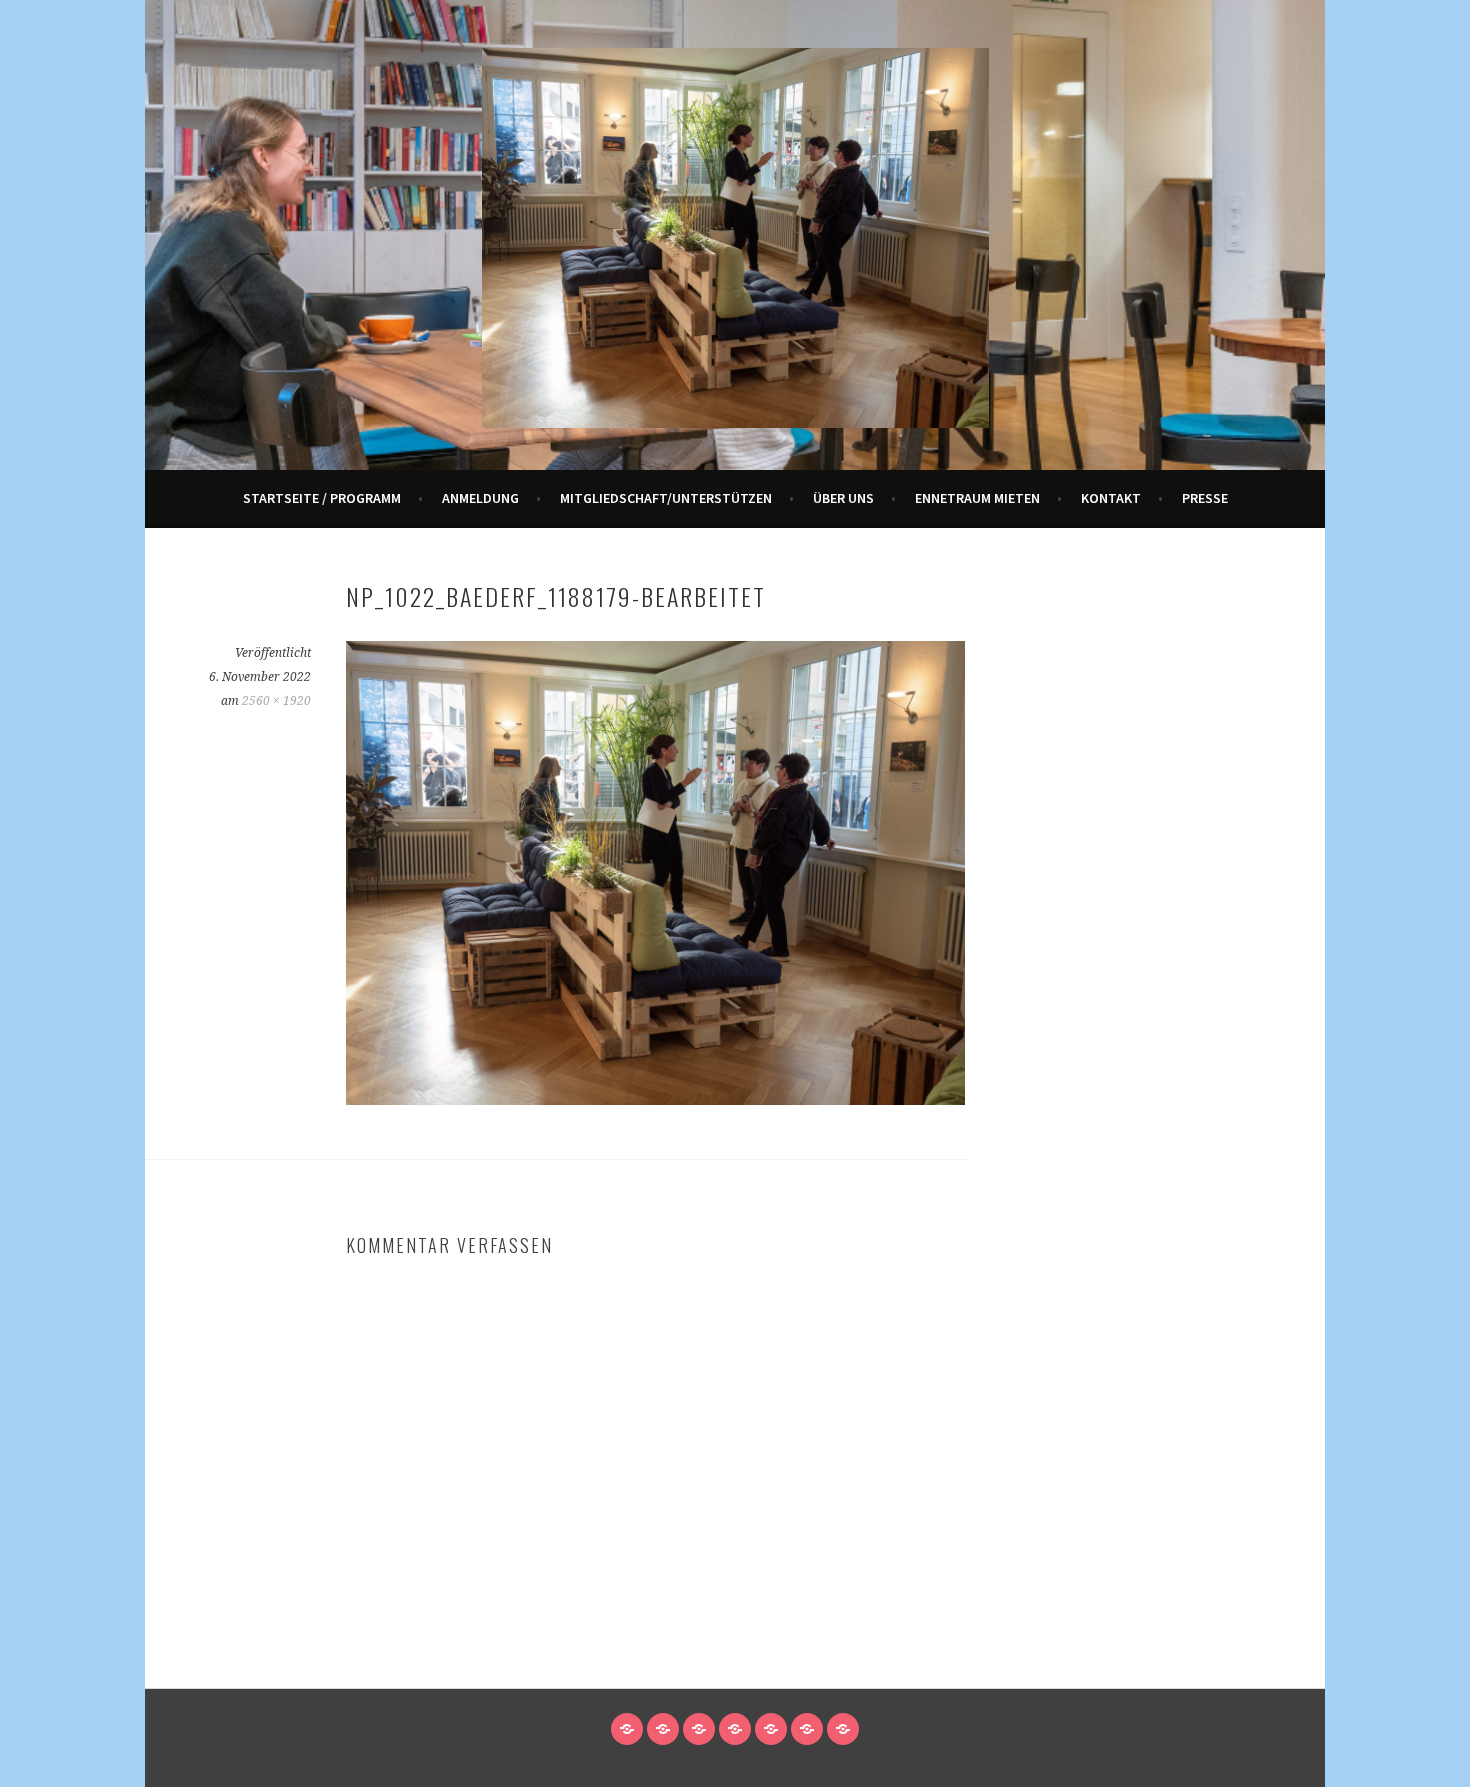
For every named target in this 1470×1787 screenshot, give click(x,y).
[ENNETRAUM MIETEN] (771, 1729)
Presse (1205, 498)
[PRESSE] (843, 1729)
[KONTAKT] (807, 1729)
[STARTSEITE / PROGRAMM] (627, 1729)
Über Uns (843, 498)
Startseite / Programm (322, 498)
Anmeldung (480, 498)
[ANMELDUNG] (663, 1729)
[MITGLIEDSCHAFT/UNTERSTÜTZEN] (699, 1729)
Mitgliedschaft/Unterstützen (666, 498)
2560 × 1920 (276, 701)
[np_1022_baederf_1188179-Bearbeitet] (655, 1099)
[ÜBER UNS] (735, 1729)
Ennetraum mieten (977, 498)
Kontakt (1111, 498)
